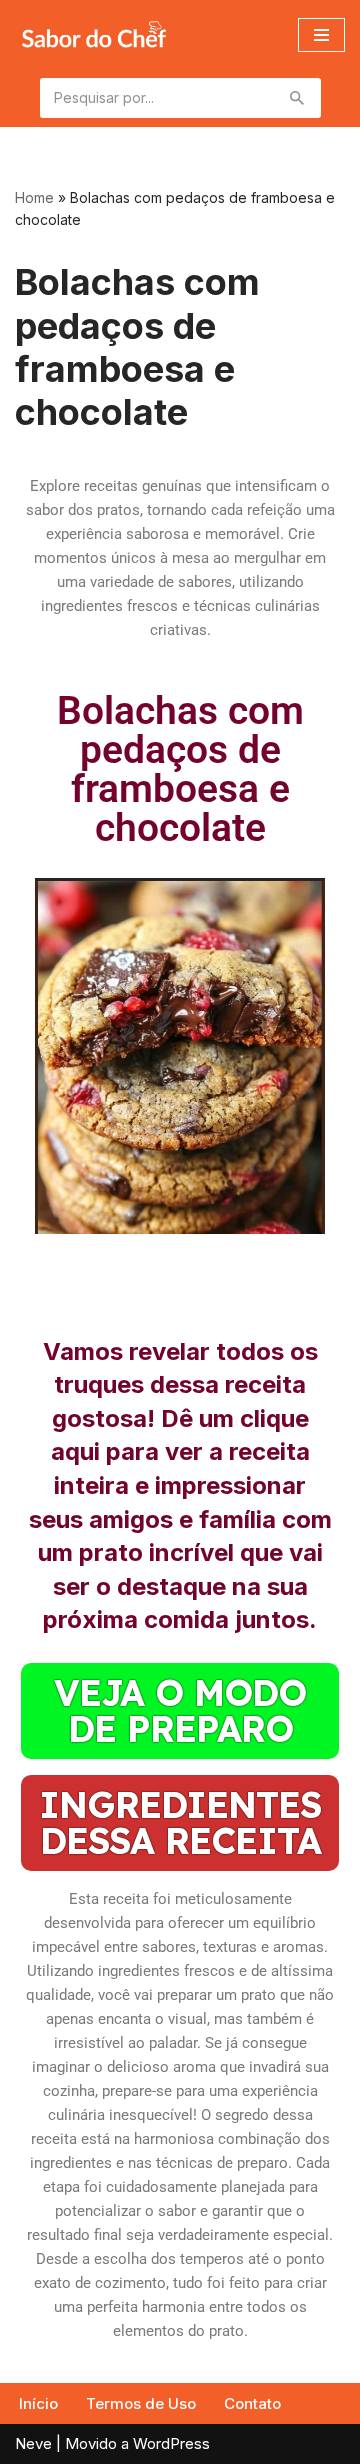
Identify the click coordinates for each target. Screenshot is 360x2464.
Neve (33, 2443)
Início (38, 2403)
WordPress (171, 2443)
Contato (252, 2403)
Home (34, 197)
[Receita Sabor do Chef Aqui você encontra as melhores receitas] (94, 35)
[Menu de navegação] (321, 35)
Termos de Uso (141, 2403)
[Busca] (298, 98)
